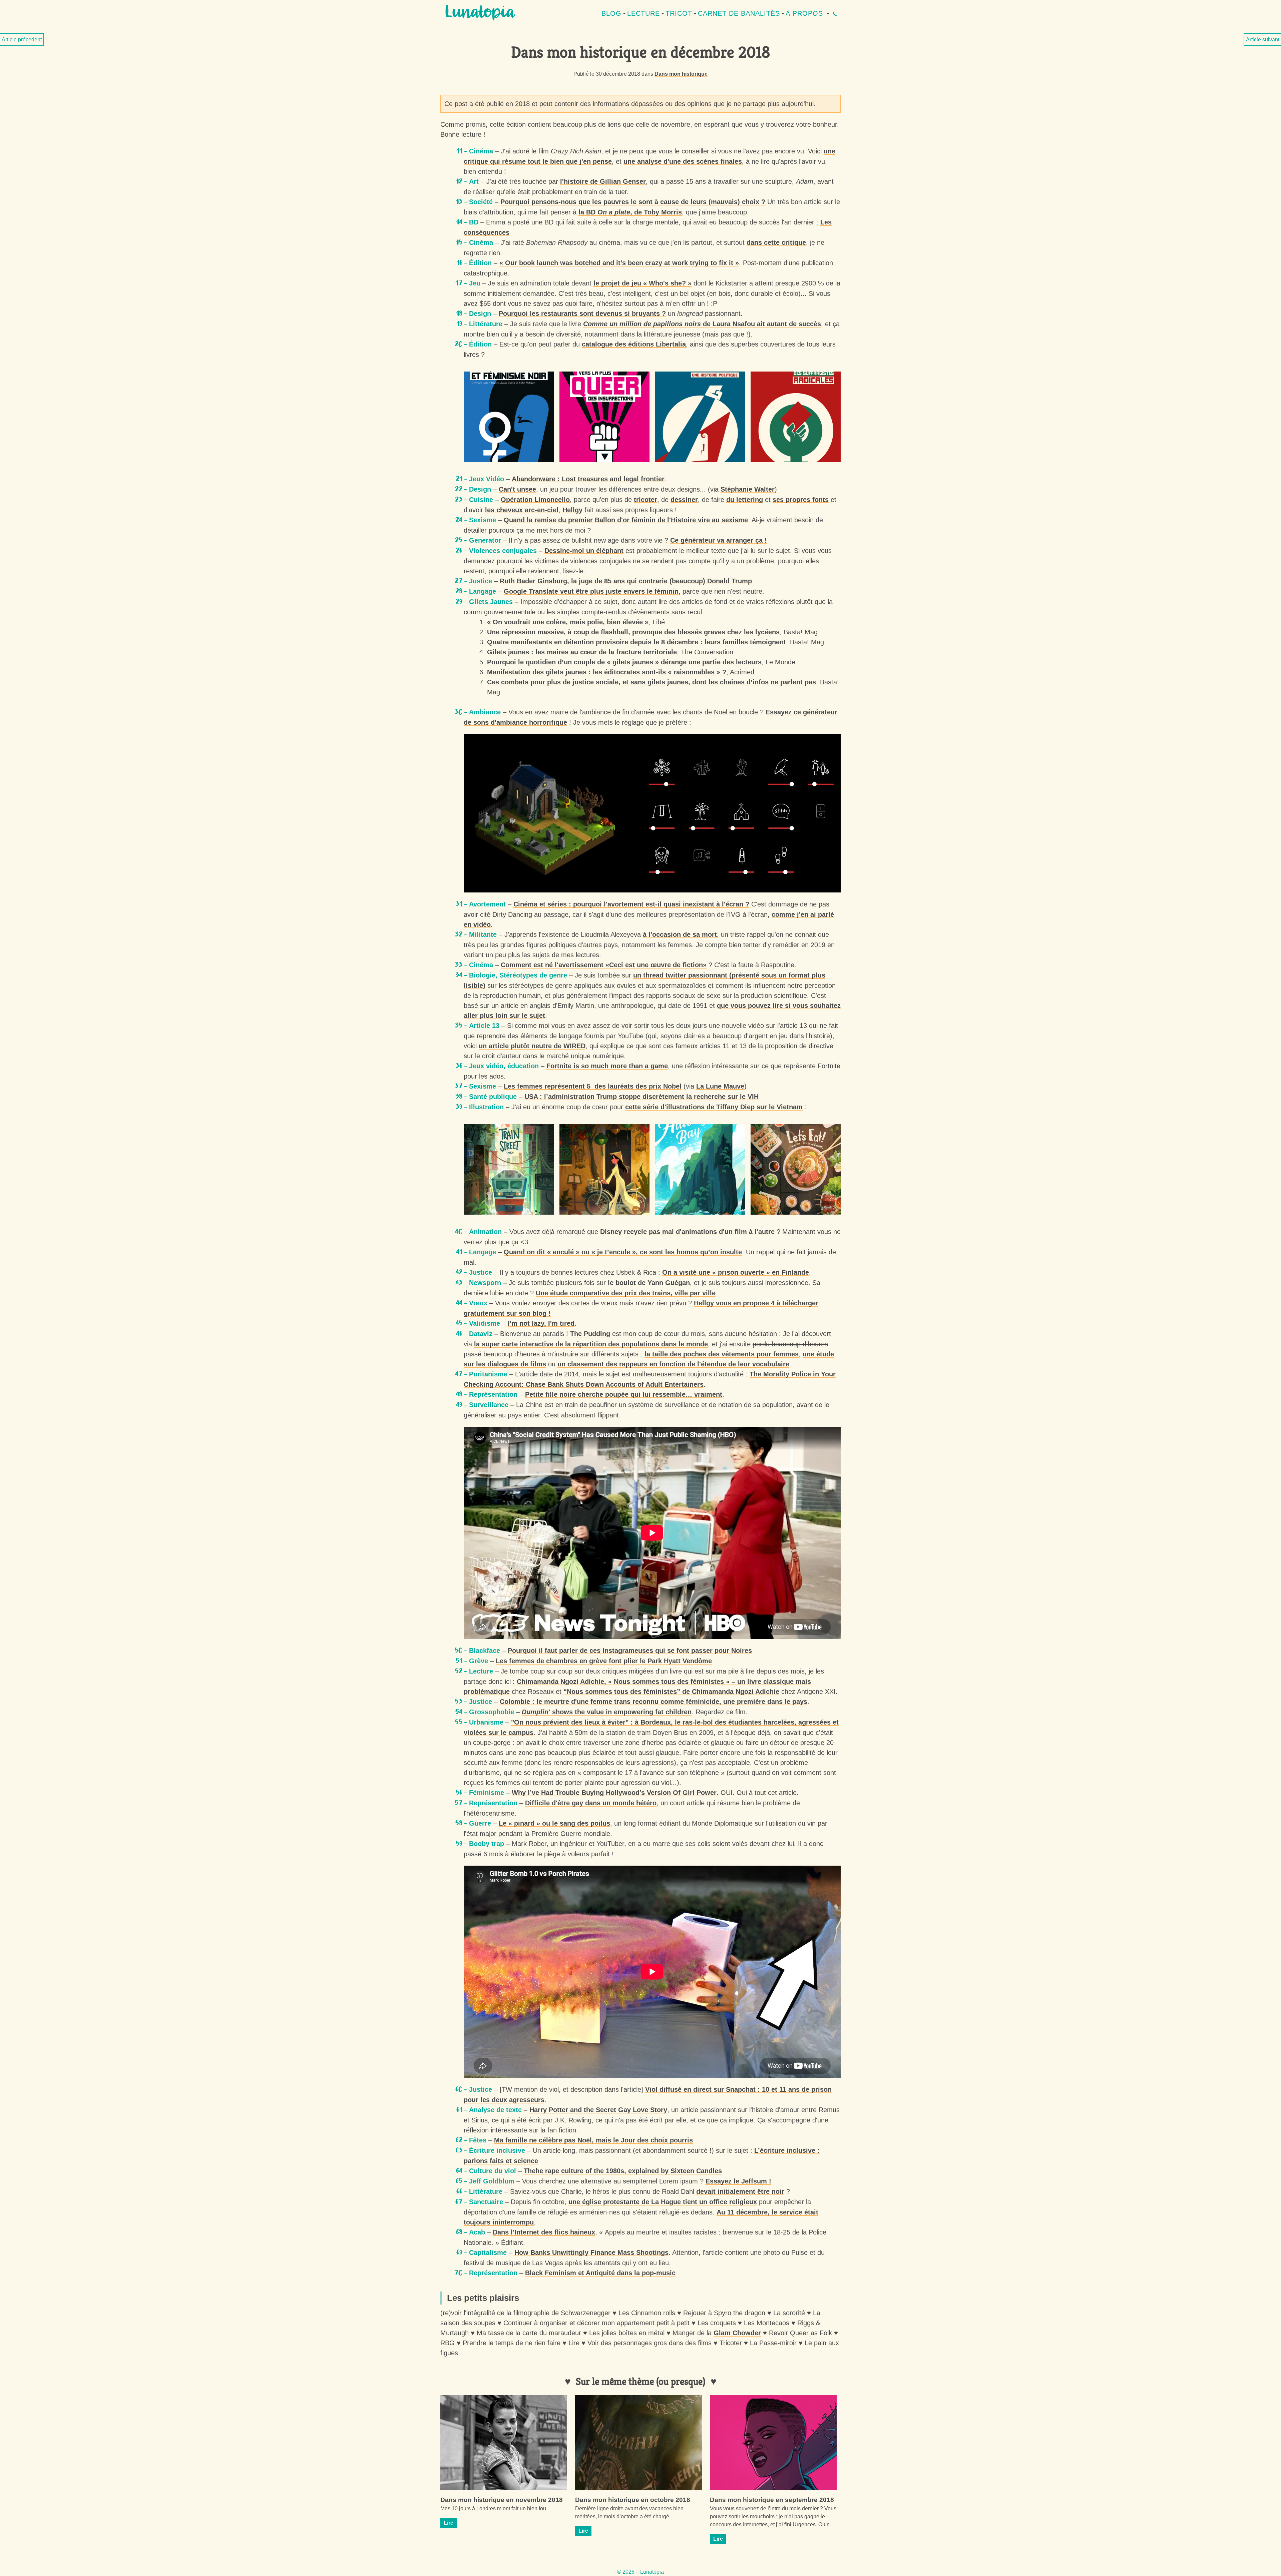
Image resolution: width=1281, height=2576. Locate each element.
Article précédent (22, 40)
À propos (804, 13)
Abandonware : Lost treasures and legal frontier (588, 479)
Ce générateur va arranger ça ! (719, 540)
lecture (644, 13)
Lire (449, 2523)
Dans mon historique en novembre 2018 (502, 2500)
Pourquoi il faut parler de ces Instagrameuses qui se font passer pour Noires (630, 1651)
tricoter (646, 500)
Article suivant (1263, 40)
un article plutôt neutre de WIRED (532, 1046)
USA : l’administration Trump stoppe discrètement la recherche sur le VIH (642, 1097)
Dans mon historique (681, 74)
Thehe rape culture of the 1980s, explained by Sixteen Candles (623, 2171)
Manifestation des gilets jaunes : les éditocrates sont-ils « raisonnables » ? (607, 672)
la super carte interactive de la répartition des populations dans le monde (591, 1344)
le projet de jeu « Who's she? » (643, 283)
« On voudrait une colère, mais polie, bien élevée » (568, 622)
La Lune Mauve (720, 1086)
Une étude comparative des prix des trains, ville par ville (626, 1293)
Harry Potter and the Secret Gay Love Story (598, 2110)
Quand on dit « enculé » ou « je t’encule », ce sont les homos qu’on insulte (623, 1252)
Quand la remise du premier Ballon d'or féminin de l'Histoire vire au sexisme (626, 520)
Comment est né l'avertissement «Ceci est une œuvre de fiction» (604, 965)
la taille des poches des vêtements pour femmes (722, 1354)
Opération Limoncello (535, 500)
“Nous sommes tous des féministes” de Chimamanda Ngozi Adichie (671, 1692)
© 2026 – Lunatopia (640, 2572)
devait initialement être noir (740, 2191)
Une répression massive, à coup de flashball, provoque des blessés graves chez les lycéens (633, 632)
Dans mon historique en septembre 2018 (772, 2500)
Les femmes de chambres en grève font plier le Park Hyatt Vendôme (604, 1661)
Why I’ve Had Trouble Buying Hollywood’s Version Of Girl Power (614, 1793)
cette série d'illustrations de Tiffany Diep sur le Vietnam (714, 1107)
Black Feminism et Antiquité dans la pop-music (600, 2273)
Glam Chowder (737, 2333)
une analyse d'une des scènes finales (683, 161)
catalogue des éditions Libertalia (634, 344)
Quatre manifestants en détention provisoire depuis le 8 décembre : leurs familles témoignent (636, 642)
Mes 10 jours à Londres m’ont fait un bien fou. (494, 2508)
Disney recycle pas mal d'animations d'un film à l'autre (687, 1232)
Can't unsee (517, 489)
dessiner (684, 500)
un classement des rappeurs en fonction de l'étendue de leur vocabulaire (673, 1364)
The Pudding (590, 1334)
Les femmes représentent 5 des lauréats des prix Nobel (593, 1086)
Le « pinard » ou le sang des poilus (554, 1823)
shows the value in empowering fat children (607, 1712)
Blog (611, 13)
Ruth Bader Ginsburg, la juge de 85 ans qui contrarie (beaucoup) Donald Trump (626, 581)
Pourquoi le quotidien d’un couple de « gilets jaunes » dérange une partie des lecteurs (624, 662)
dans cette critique (776, 242)
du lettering (745, 500)
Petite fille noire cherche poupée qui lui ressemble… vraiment (624, 1394)
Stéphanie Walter (748, 489)
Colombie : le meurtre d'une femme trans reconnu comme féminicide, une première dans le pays (654, 1702)
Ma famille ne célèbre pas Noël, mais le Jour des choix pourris (593, 2140)
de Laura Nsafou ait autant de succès (702, 324)
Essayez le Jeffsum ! (738, 2181)
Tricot (679, 13)
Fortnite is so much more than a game (607, 1066)
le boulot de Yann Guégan (649, 1283)
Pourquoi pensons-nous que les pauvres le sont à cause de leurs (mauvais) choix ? (633, 202)
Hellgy (572, 510)
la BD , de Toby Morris (630, 212)
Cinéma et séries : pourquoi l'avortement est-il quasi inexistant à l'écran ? (631, 904)
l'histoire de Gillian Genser (603, 181)
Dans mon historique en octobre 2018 (633, 2500)
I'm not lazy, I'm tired (541, 1323)
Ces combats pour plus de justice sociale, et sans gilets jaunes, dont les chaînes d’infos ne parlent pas (652, 682)
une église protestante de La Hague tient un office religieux (663, 2202)
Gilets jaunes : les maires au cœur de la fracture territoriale (582, 652)
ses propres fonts (801, 500)
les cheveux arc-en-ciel (522, 510)
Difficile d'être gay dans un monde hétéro (591, 1803)
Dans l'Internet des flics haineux (544, 2232)
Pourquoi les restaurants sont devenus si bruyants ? (582, 313)
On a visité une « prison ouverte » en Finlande (736, 1272)
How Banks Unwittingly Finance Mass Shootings (591, 2252)
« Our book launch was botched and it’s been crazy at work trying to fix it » (619, 263)
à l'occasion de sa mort (680, 934)
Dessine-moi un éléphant (584, 551)
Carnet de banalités (739, 13)
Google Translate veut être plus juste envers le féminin (591, 591)
